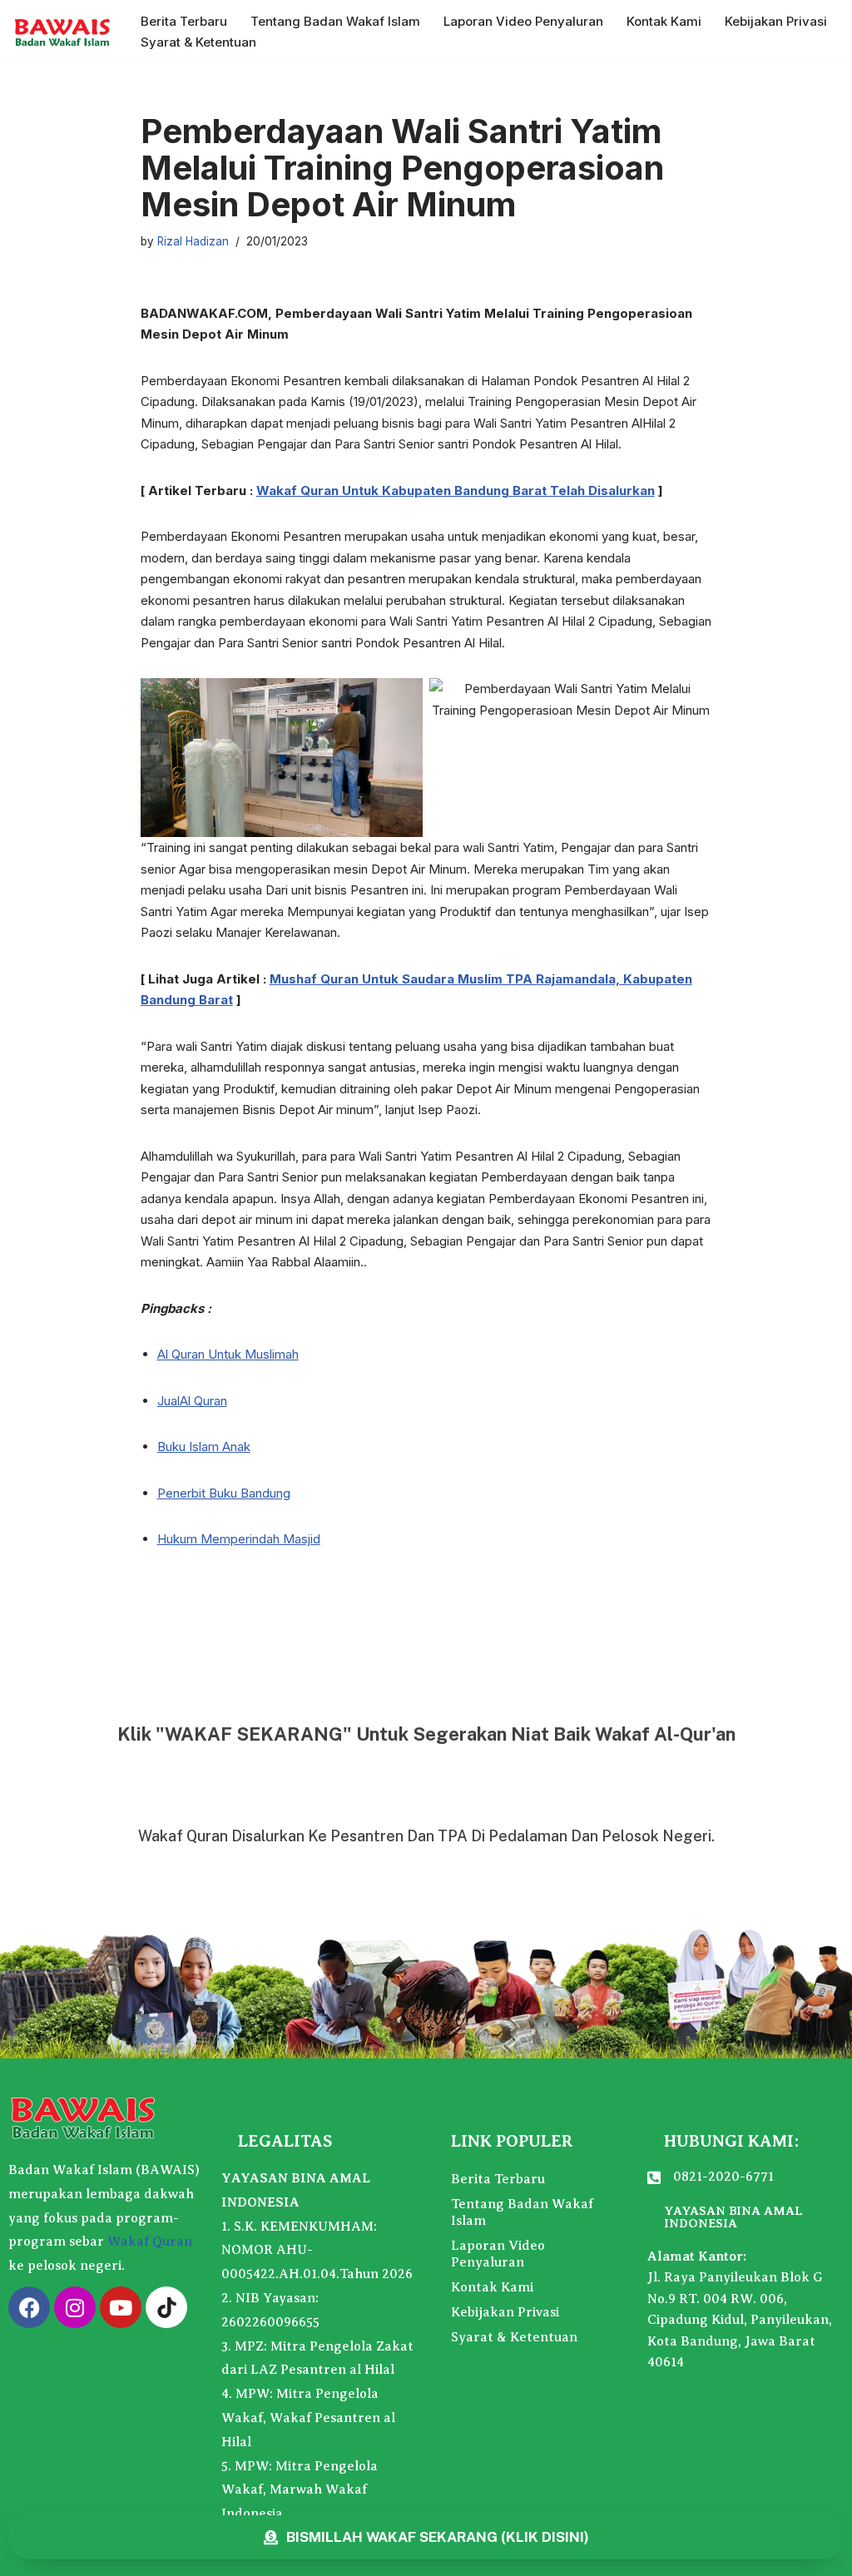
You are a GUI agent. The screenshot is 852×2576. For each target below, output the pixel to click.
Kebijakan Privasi (776, 21)
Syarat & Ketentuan (198, 42)
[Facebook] (29, 2307)
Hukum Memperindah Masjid (239, 1539)
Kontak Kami (664, 21)
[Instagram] (75, 2307)
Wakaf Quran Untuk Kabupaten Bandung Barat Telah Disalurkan (456, 490)
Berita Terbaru (184, 21)
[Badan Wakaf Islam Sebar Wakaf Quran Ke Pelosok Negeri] (62, 32)
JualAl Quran (192, 1401)
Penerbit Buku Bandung (224, 1493)
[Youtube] (121, 2307)
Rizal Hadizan (193, 241)
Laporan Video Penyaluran (523, 21)
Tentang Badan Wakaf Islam (335, 21)
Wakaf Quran (150, 2242)
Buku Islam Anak (204, 1447)
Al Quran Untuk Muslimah (228, 1354)
